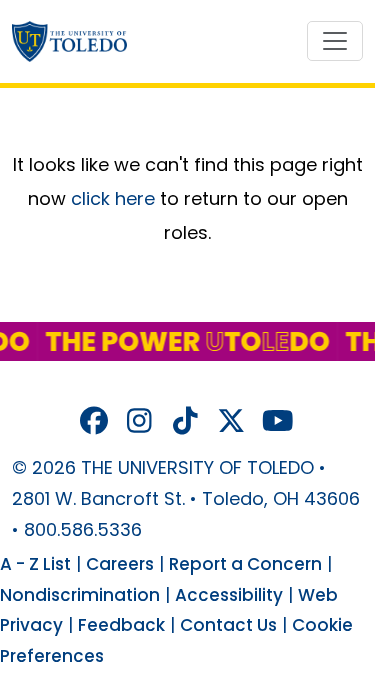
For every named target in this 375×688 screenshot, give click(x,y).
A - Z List (35, 564)
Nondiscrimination (80, 595)
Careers (120, 564)
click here (113, 198)
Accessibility (229, 595)
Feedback (121, 625)
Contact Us (228, 625)
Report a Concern (245, 564)
